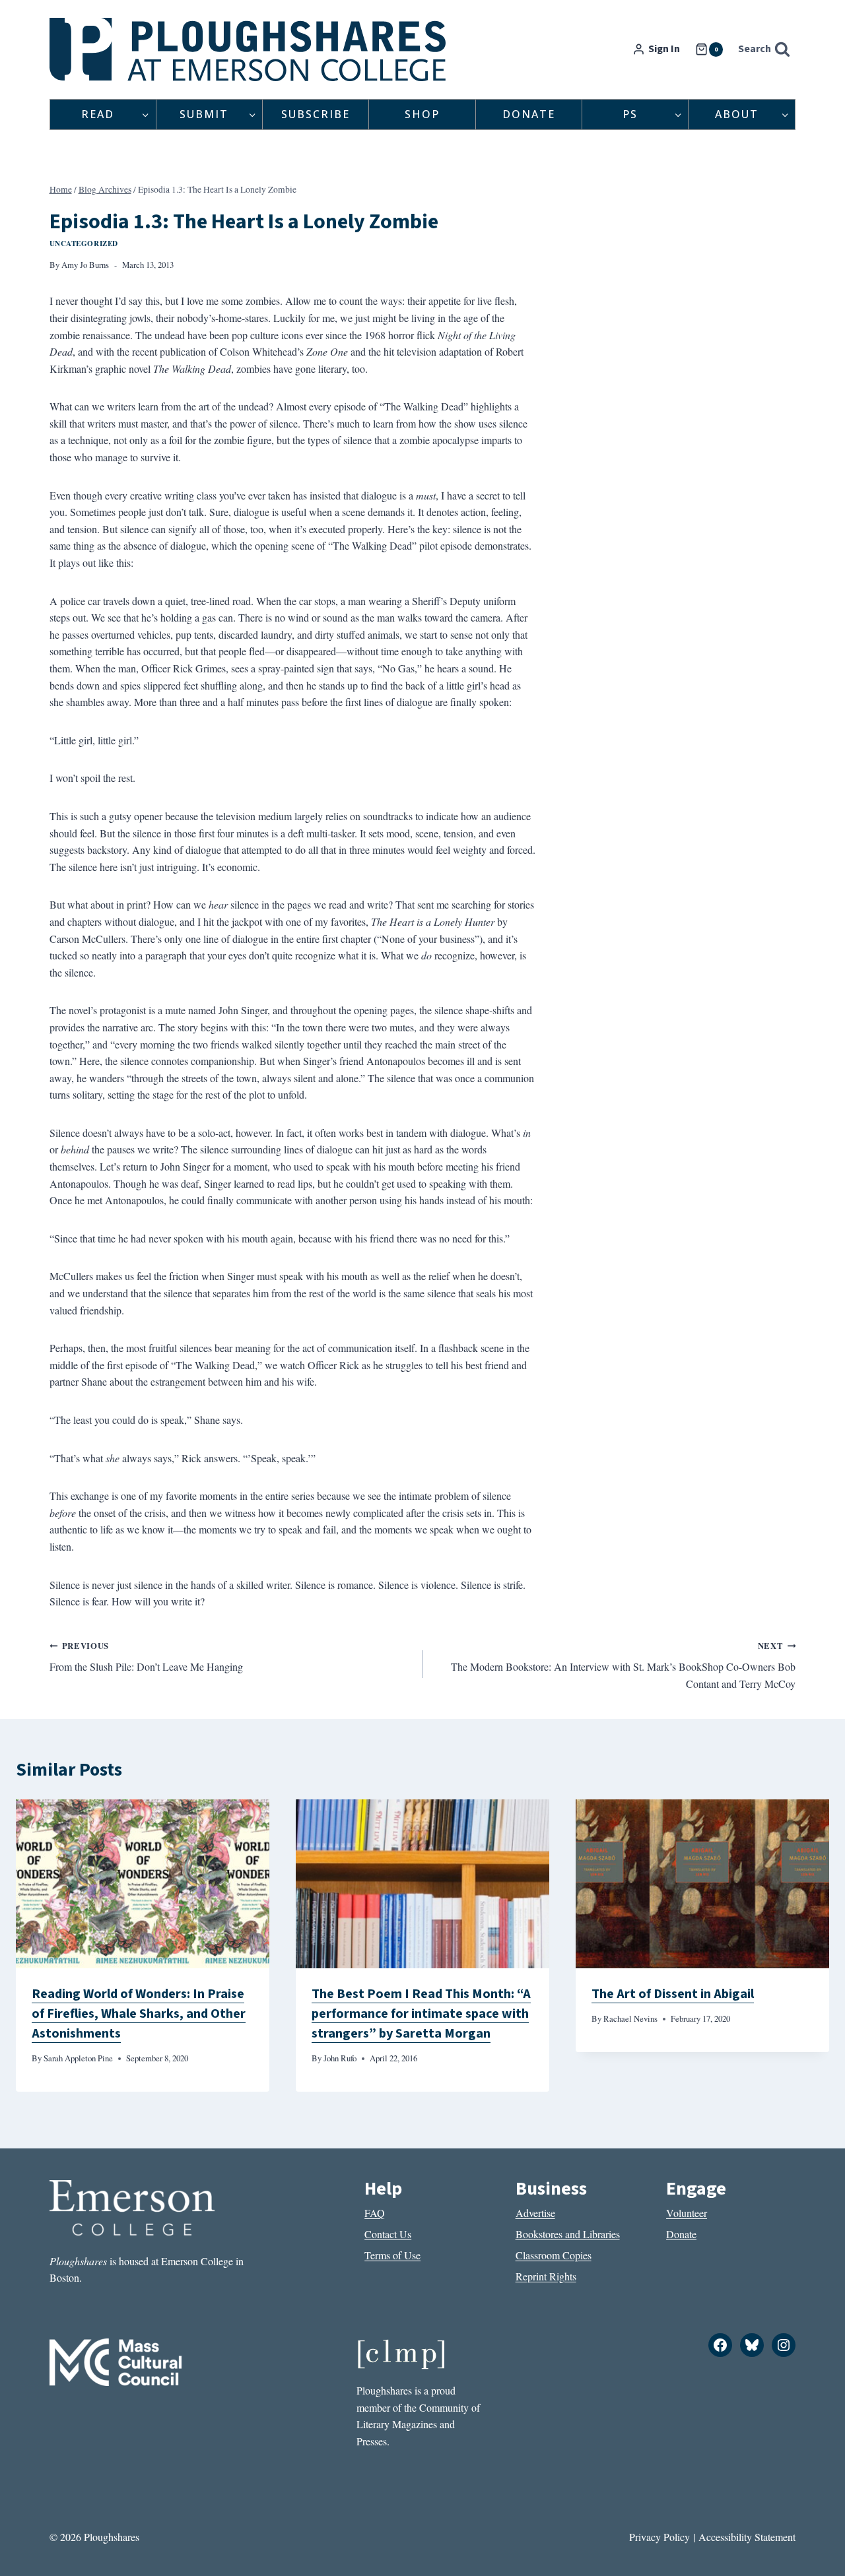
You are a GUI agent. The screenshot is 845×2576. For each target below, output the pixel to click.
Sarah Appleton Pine (78, 2058)
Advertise (535, 2213)
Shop (422, 114)
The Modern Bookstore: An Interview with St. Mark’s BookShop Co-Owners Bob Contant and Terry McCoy (623, 1665)
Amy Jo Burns (85, 265)
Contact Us (388, 2234)
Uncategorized (84, 243)
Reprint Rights (546, 2276)
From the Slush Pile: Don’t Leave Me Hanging (146, 1657)
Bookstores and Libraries (568, 2234)
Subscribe (316, 114)
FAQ (375, 2213)
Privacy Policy (659, 2537)
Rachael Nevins (630, 2018)
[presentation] (143, 1884)
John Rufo (340, 2058)
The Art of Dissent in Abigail (673, 1994)
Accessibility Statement (747, 2537)
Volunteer (687, 2213)
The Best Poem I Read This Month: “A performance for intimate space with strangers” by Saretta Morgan (421, 2014)
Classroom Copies (554, 2255)
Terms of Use (392, 2255)
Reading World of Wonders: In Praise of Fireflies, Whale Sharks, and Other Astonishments (139, 2014)
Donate (529, 114)
